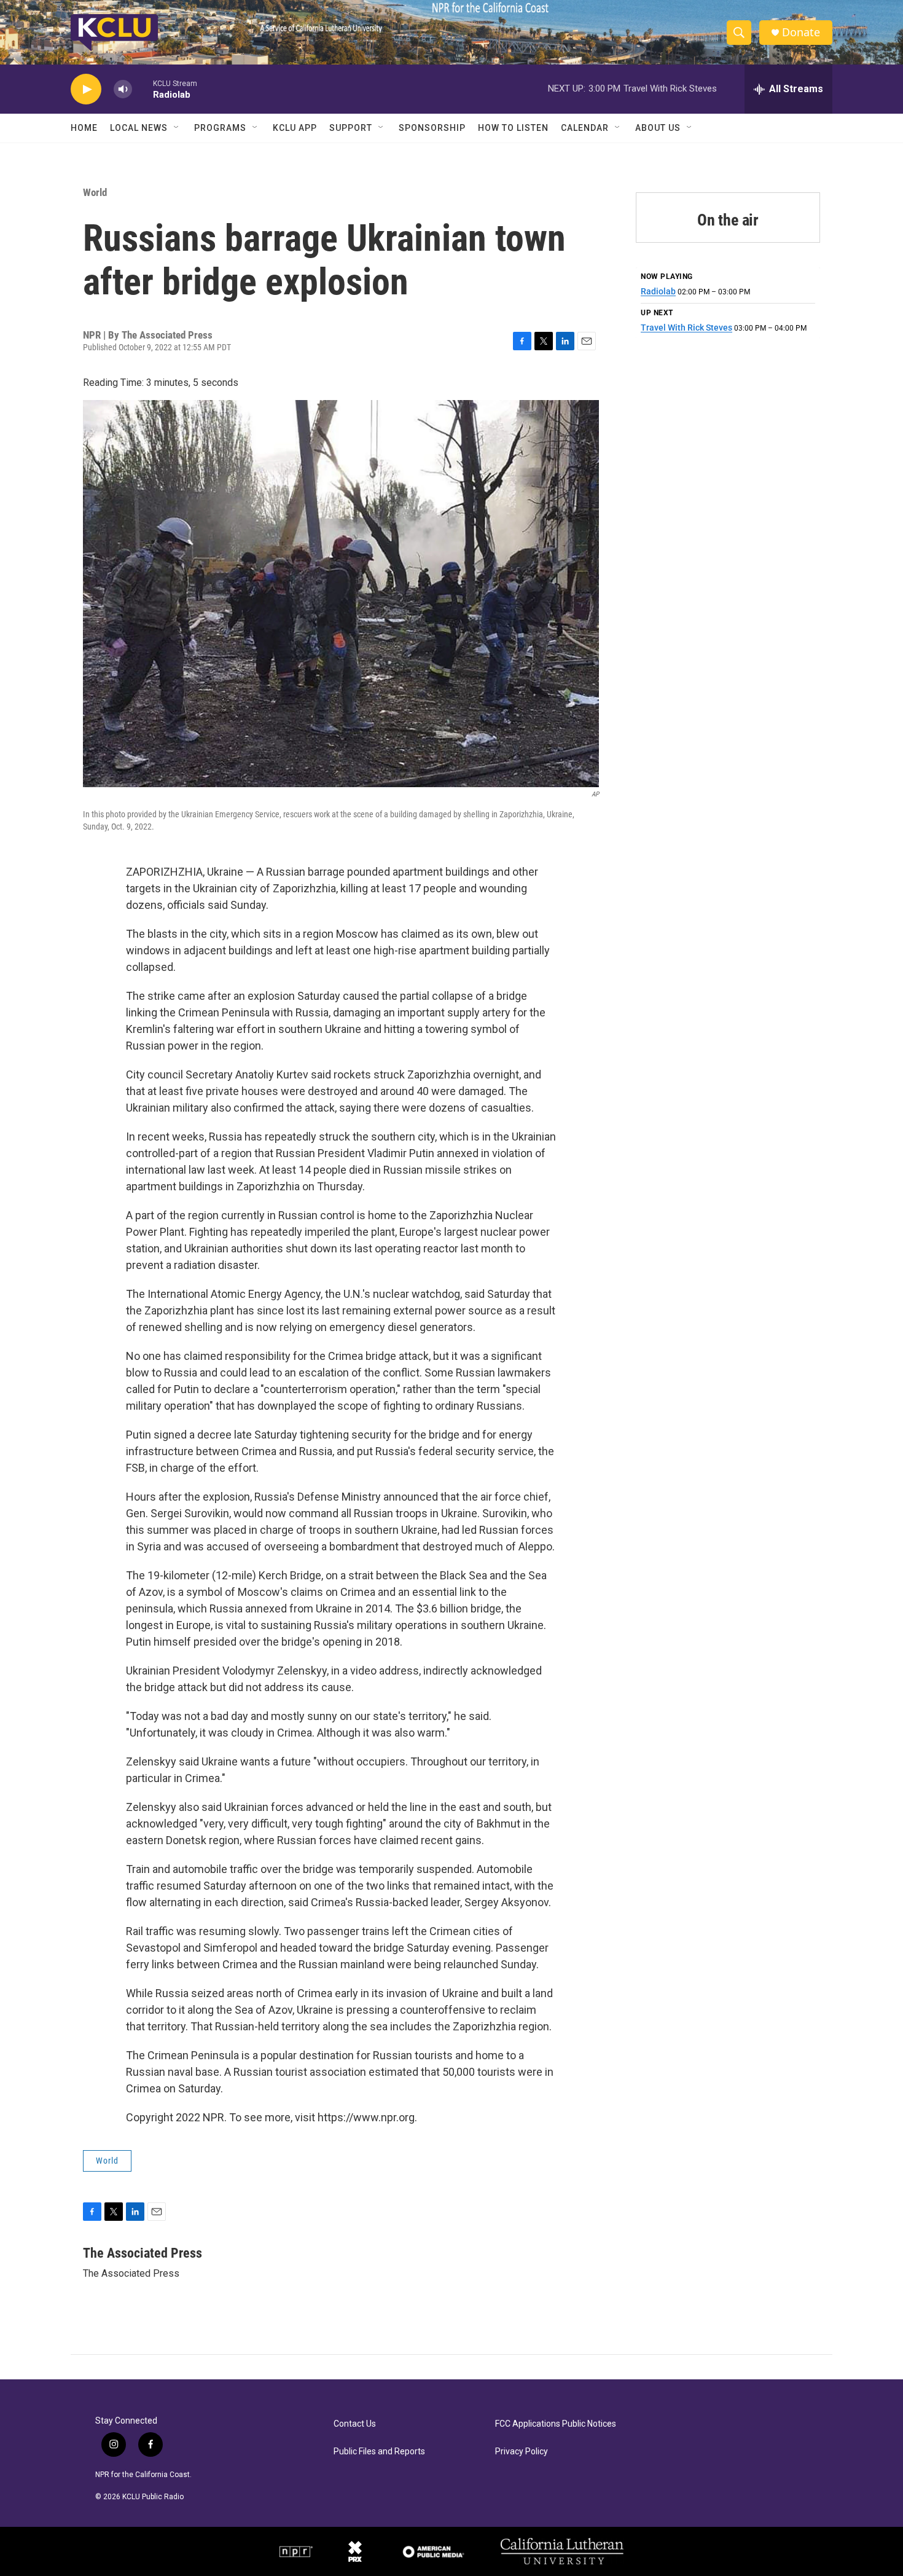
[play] (86, 89)
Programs (220, 128)
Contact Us (355, 2424)
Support (351, 128)
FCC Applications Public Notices (556, 2424)
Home (84, 128)
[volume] (123, 89)
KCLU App (295, 128)
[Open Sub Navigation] (177, 128)
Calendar (585, 128)
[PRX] (355, 2551)
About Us (658, 128)
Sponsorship (432, 128)
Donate (801, 32)
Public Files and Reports (379, 2452)
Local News (139, 128)
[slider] (143, 89)
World (95, 192)
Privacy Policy (522, 2452)
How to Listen (513, 128)
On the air (728, 220)
